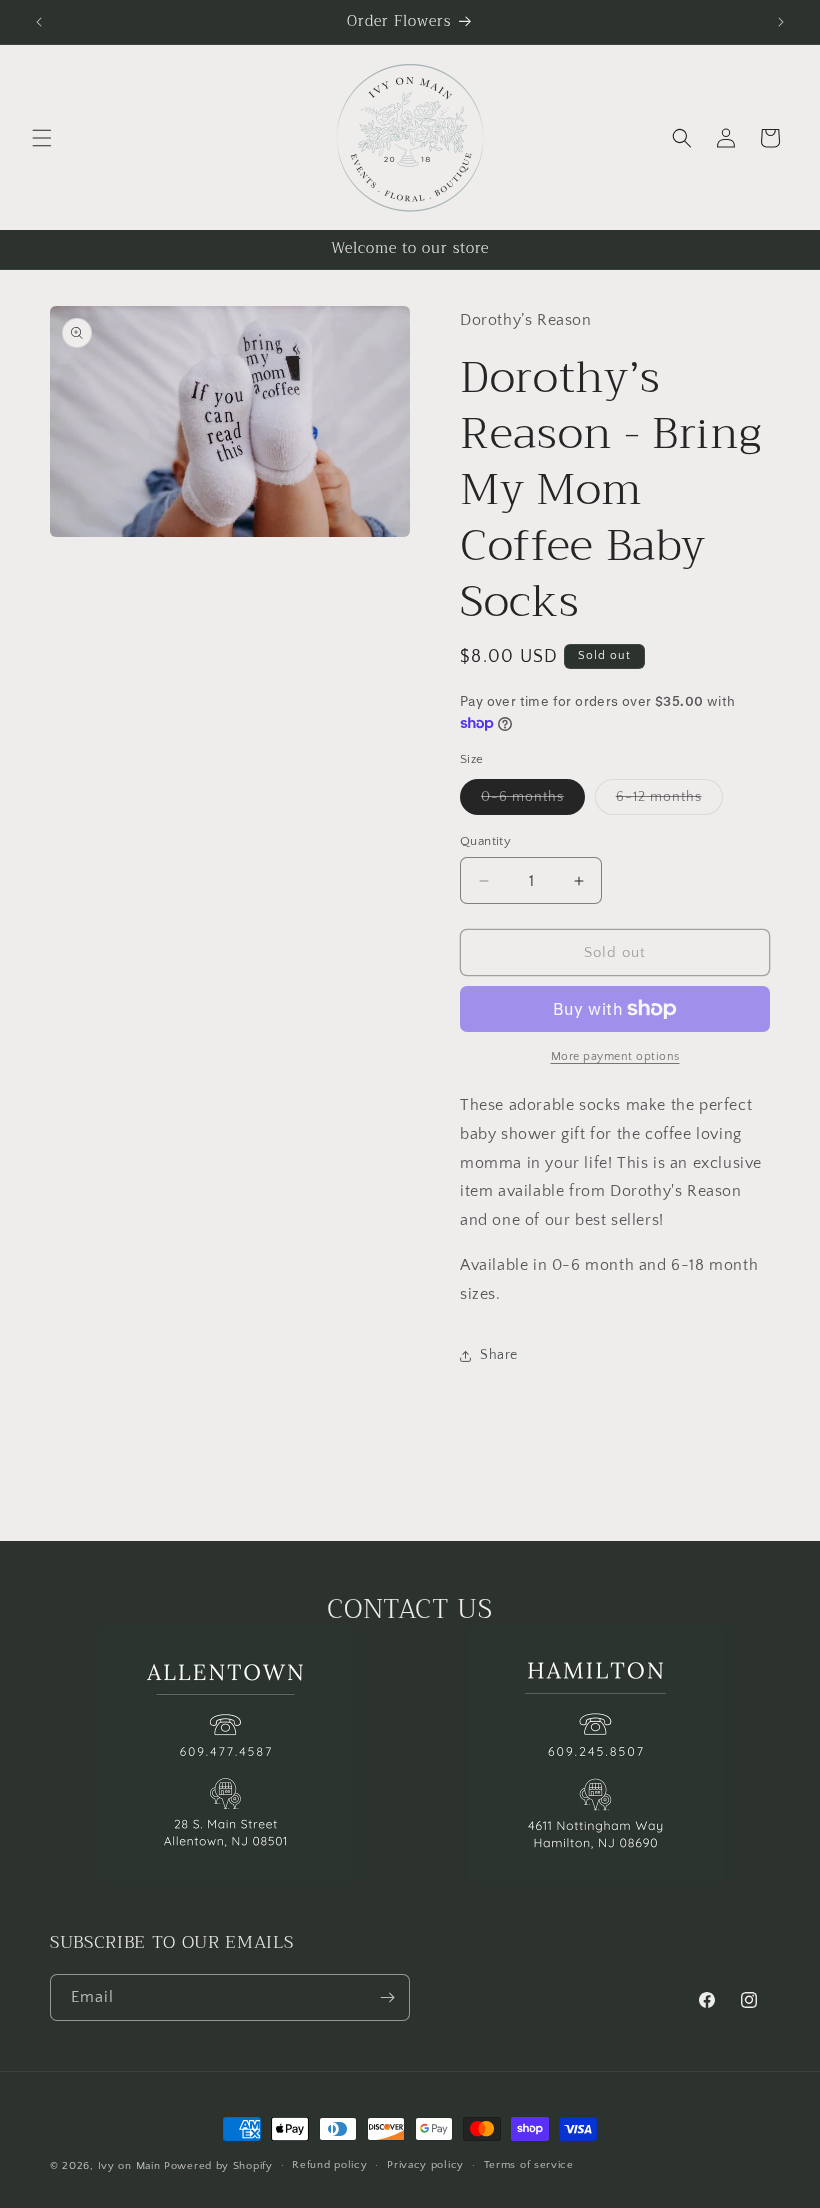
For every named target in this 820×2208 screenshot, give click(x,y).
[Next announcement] (781, 22)
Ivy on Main (129, 2166)
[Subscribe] (387, 1997)
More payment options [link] (615, 1056)
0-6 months (533, 801)
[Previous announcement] (39, 22)
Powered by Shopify (218, 2166)
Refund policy (329, 2165)
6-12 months (669, 801)
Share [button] (499, 1355)
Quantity (485, 841)
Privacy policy (425, 2165)
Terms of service (529, 2165)
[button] (42, 138)
